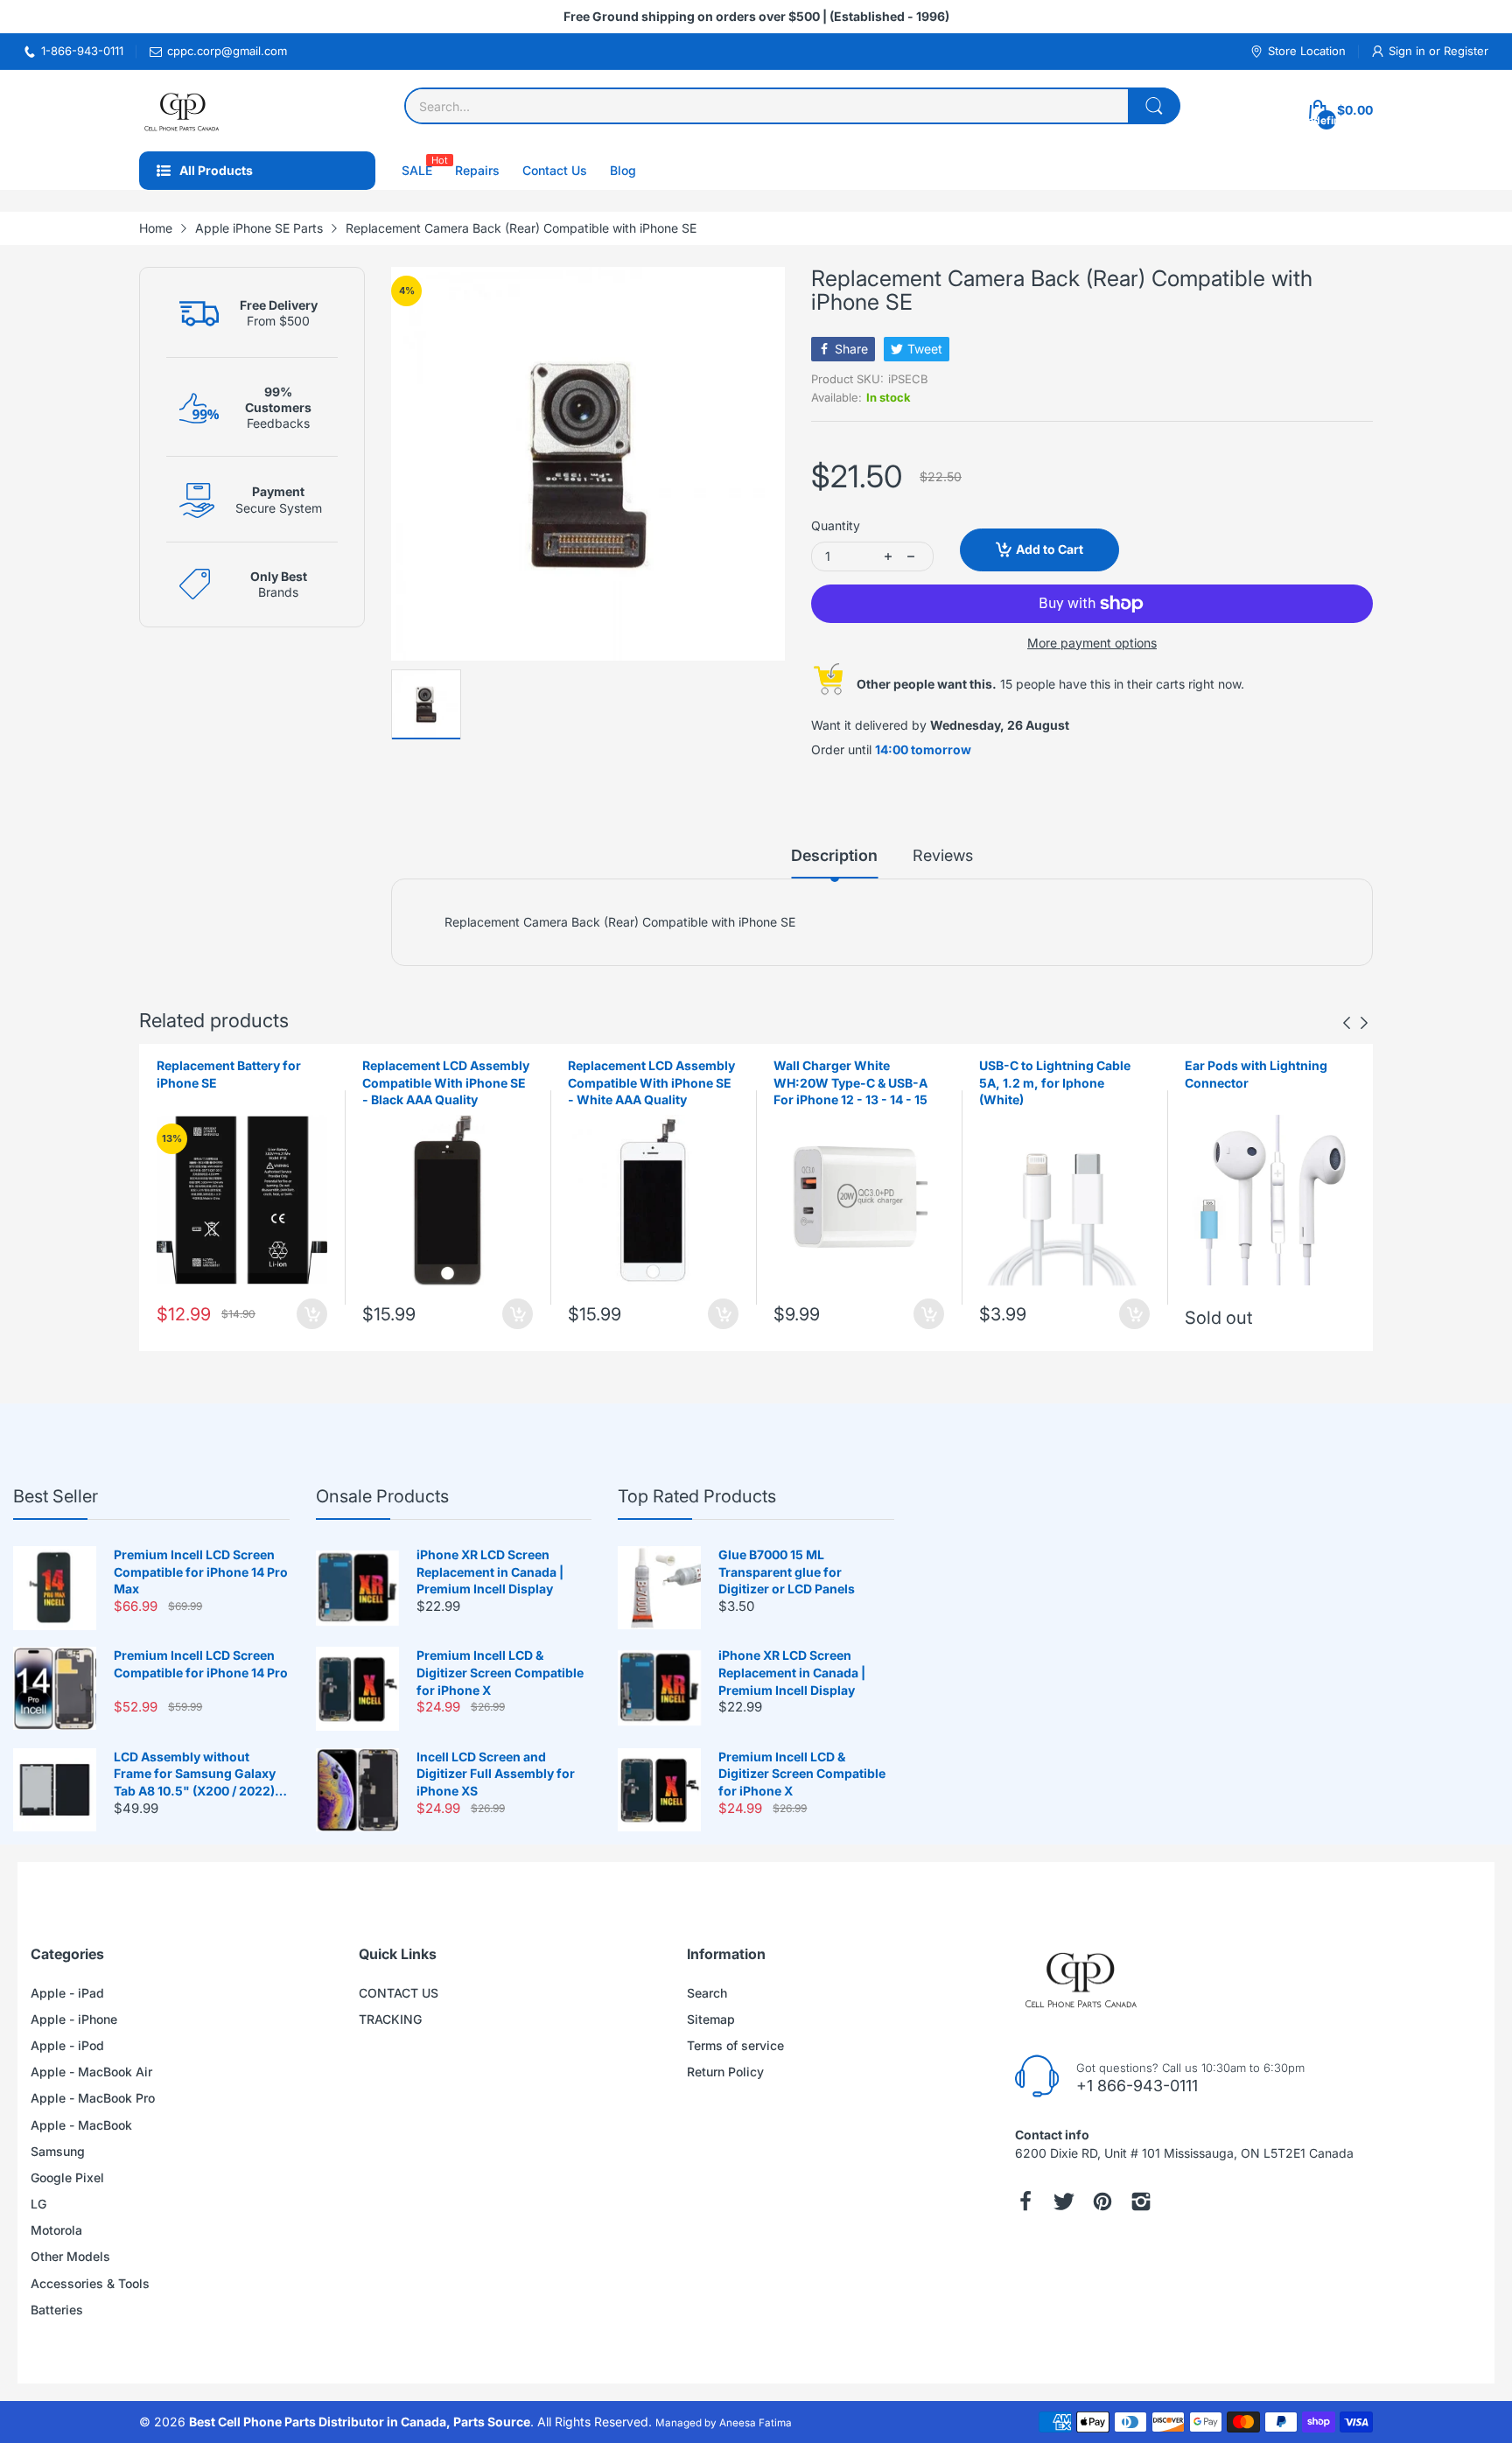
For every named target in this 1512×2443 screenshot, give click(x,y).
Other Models (70, 2256)
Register (1466, 51)
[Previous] (1364, 1023)
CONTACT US (399, 1993)
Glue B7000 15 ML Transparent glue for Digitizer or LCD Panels (787, 1571)
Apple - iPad (67, 1993)
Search (707, 1993)
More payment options (1092, 643)
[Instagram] (1141, 2201)
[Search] (1154, 106)
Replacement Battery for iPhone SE (229, 1074)
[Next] (1347, 1023)
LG (38, 2204)
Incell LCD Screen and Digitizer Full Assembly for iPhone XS (496, 1774)
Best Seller (56, 1496)
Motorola (56, 2230)
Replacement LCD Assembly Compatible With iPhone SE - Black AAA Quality (446, 1082)
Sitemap (711, 2019)
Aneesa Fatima (756, 2423)
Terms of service (735, 2045)
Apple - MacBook (81, 2125)
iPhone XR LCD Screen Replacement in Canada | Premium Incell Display (490, 1571)
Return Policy (725, 2072)
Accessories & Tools (90, 2283)
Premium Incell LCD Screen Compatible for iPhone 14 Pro (201, 1664)
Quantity (836, 525)
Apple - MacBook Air (91, 2072)
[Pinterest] (1102, 2201)
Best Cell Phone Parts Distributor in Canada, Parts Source (360, 2422)
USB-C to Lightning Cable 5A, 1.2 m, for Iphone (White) (1055, 1082)
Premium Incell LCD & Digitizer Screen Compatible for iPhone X (500, 1672)
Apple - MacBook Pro (93, 2098)
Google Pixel (67, 2177)
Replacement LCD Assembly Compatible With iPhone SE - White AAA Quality (651, 1082)
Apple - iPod (67, 2045)
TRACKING (390, 2019)
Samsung (58, 2151)
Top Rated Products (697, 1496)
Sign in (1409, 51)
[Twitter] (1064, 2201)
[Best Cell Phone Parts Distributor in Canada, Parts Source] (183, 111)
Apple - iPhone (74, 2019)
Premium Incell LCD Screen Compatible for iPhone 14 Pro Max (201, 1571)
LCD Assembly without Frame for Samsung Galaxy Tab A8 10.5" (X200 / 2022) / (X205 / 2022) (198, 1774)
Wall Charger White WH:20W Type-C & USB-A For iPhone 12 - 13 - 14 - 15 (850, 1082)
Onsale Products (382, 1496)
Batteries (57, 2310)
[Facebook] (1025, 2201)
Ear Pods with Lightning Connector (1256, 1074)
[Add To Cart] (312, 1314)
